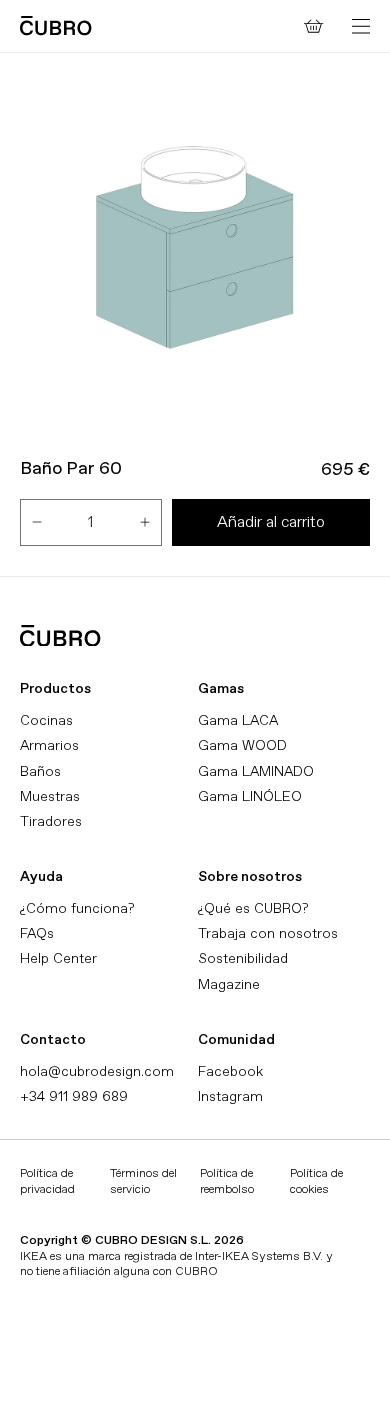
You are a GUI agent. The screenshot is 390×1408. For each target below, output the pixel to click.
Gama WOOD (242, 745)
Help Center (58, 958)
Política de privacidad (47, 1181)
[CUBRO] (56, 25)
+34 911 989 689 (74, 1096)
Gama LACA (238, 720)
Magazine (229, 984)
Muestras (50, 796)
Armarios (49, 745)
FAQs (37, 933)
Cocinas (46, 720)
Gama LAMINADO (256, 771)
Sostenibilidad (243, 958)
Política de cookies (316, 1181)
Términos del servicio (143, 1181)
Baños (40, 771)
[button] (361, 26)
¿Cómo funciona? (77, 908)
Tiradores (51, 821)
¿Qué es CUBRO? (253, 908)
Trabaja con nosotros (268, 933)
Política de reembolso (227, 1181)
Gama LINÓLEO (250, 796)
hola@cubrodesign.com (97, 1071)
